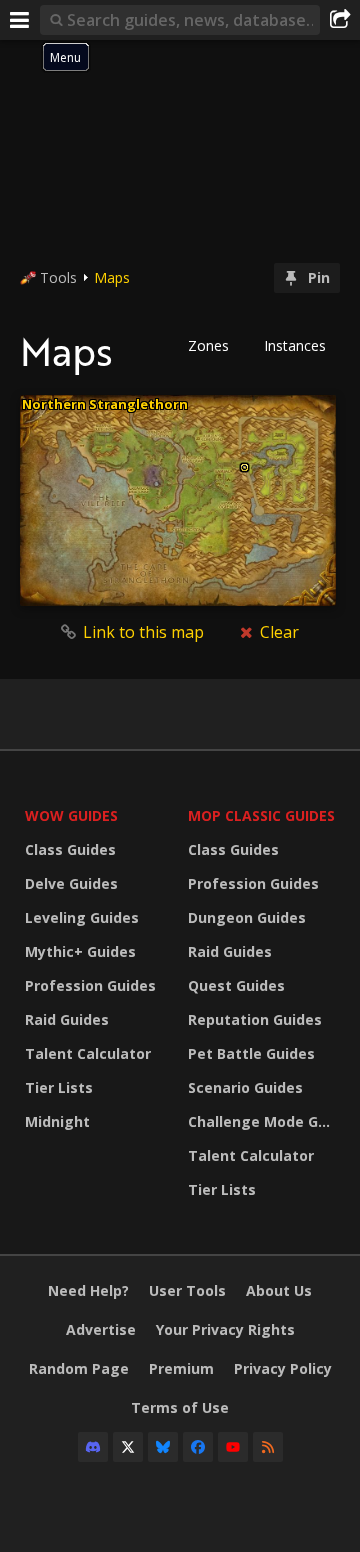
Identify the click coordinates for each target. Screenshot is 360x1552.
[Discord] (93, 1447)
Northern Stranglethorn (105, 404)
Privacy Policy (283, 1368)
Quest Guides (236, 985)
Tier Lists (59, 1087)
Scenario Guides (245, 1087)
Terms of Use (180, 1407)
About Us (279, 1290)
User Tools (187, 1290)
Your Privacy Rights (225, 1329)
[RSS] (268, 1447)
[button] (215, 346)
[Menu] (20, 20)
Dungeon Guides (247, 917)
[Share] (340, 20)
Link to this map (143, 632)
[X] (128, 1447)
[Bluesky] (163, 1447)
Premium (181, 1368)
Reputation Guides (255, 1019)
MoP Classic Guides (261, 815)
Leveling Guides (82, 917)
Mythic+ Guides (80, 951)
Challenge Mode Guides (264, 1121)
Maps (112, 277)
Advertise (101, 1329)
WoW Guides (71, 815)
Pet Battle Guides (251, 1053)
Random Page (79, 1368)
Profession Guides (90, 985)
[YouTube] (233, 1447)
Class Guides (70, 849)
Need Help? (88, 1290)
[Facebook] (198, 1447)
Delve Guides (71, 883)
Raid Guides (67, 1019)
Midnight (57, 1121)
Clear (277, 632)
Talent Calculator (88, 1053)
